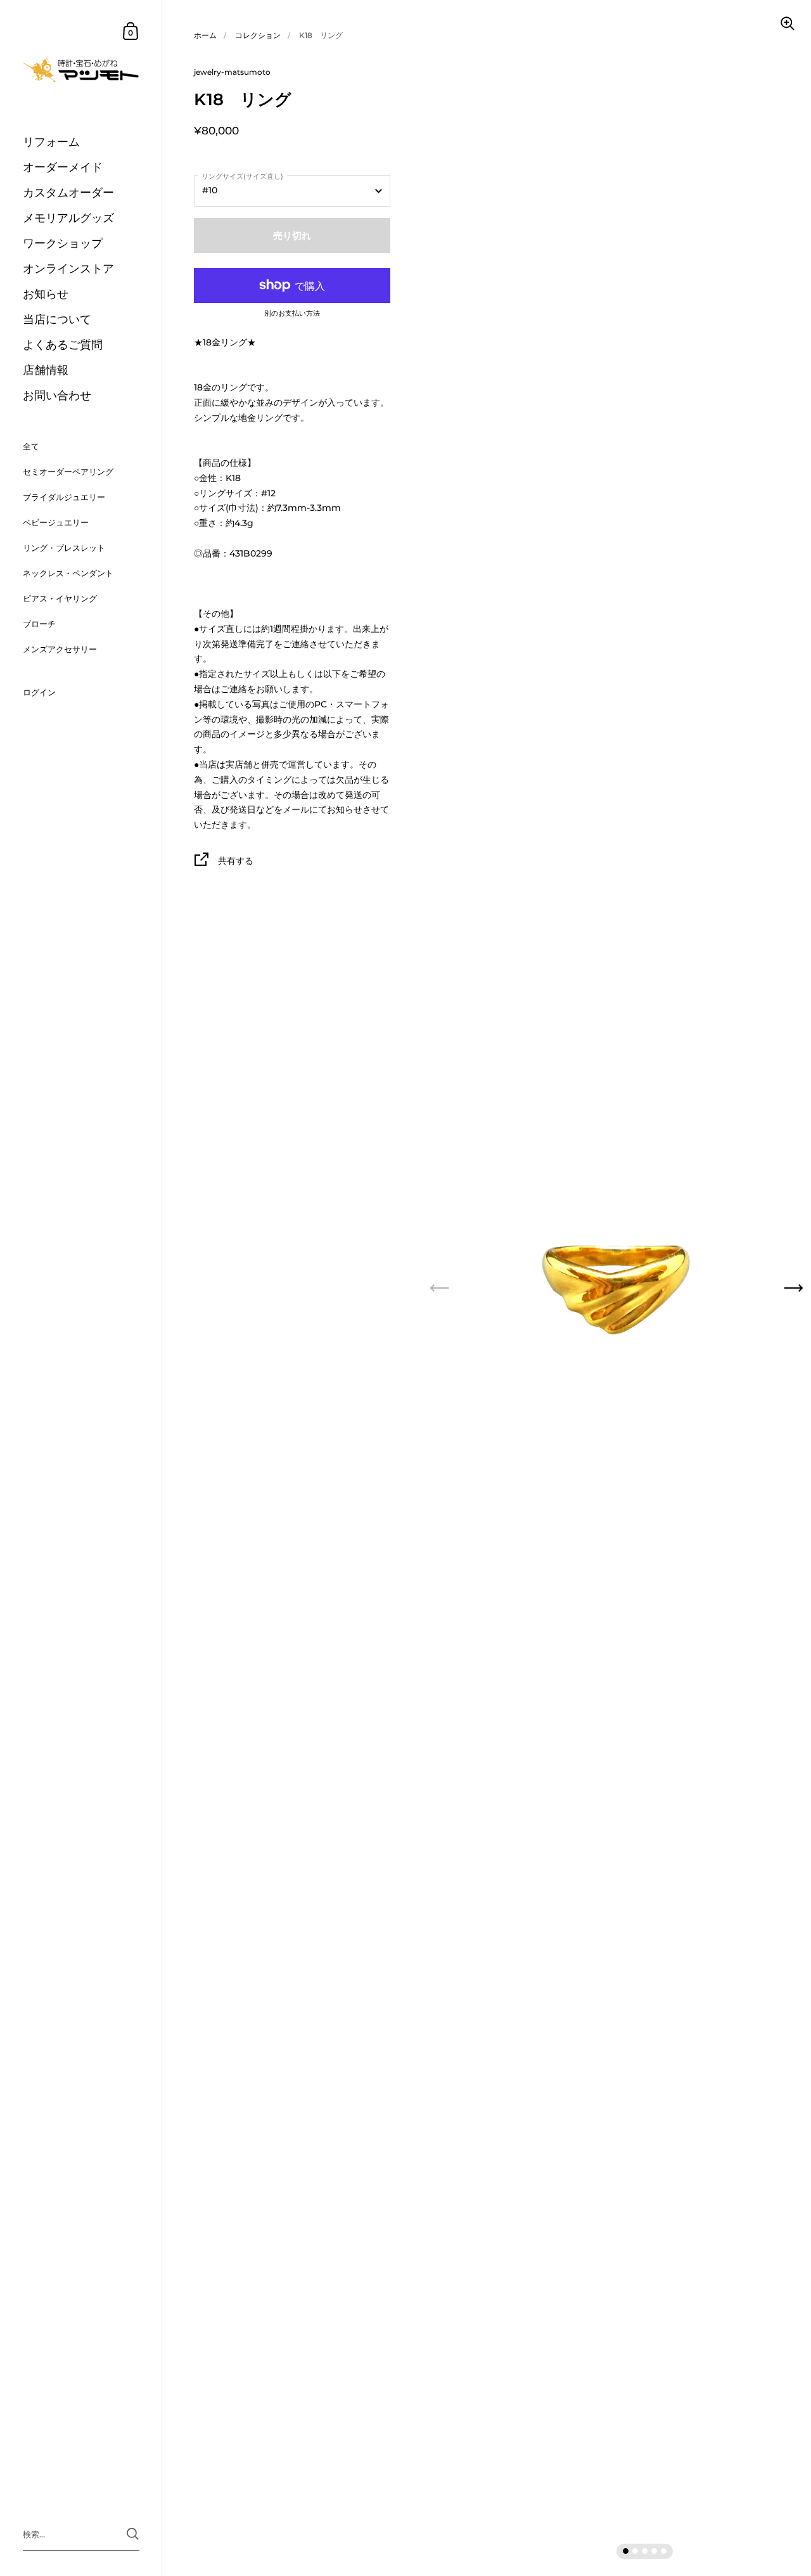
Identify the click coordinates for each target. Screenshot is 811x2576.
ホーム (205, 35)
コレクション (258, 35)
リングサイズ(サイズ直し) (242, 176)
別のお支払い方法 (292, 314)
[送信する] (133, 2534)
